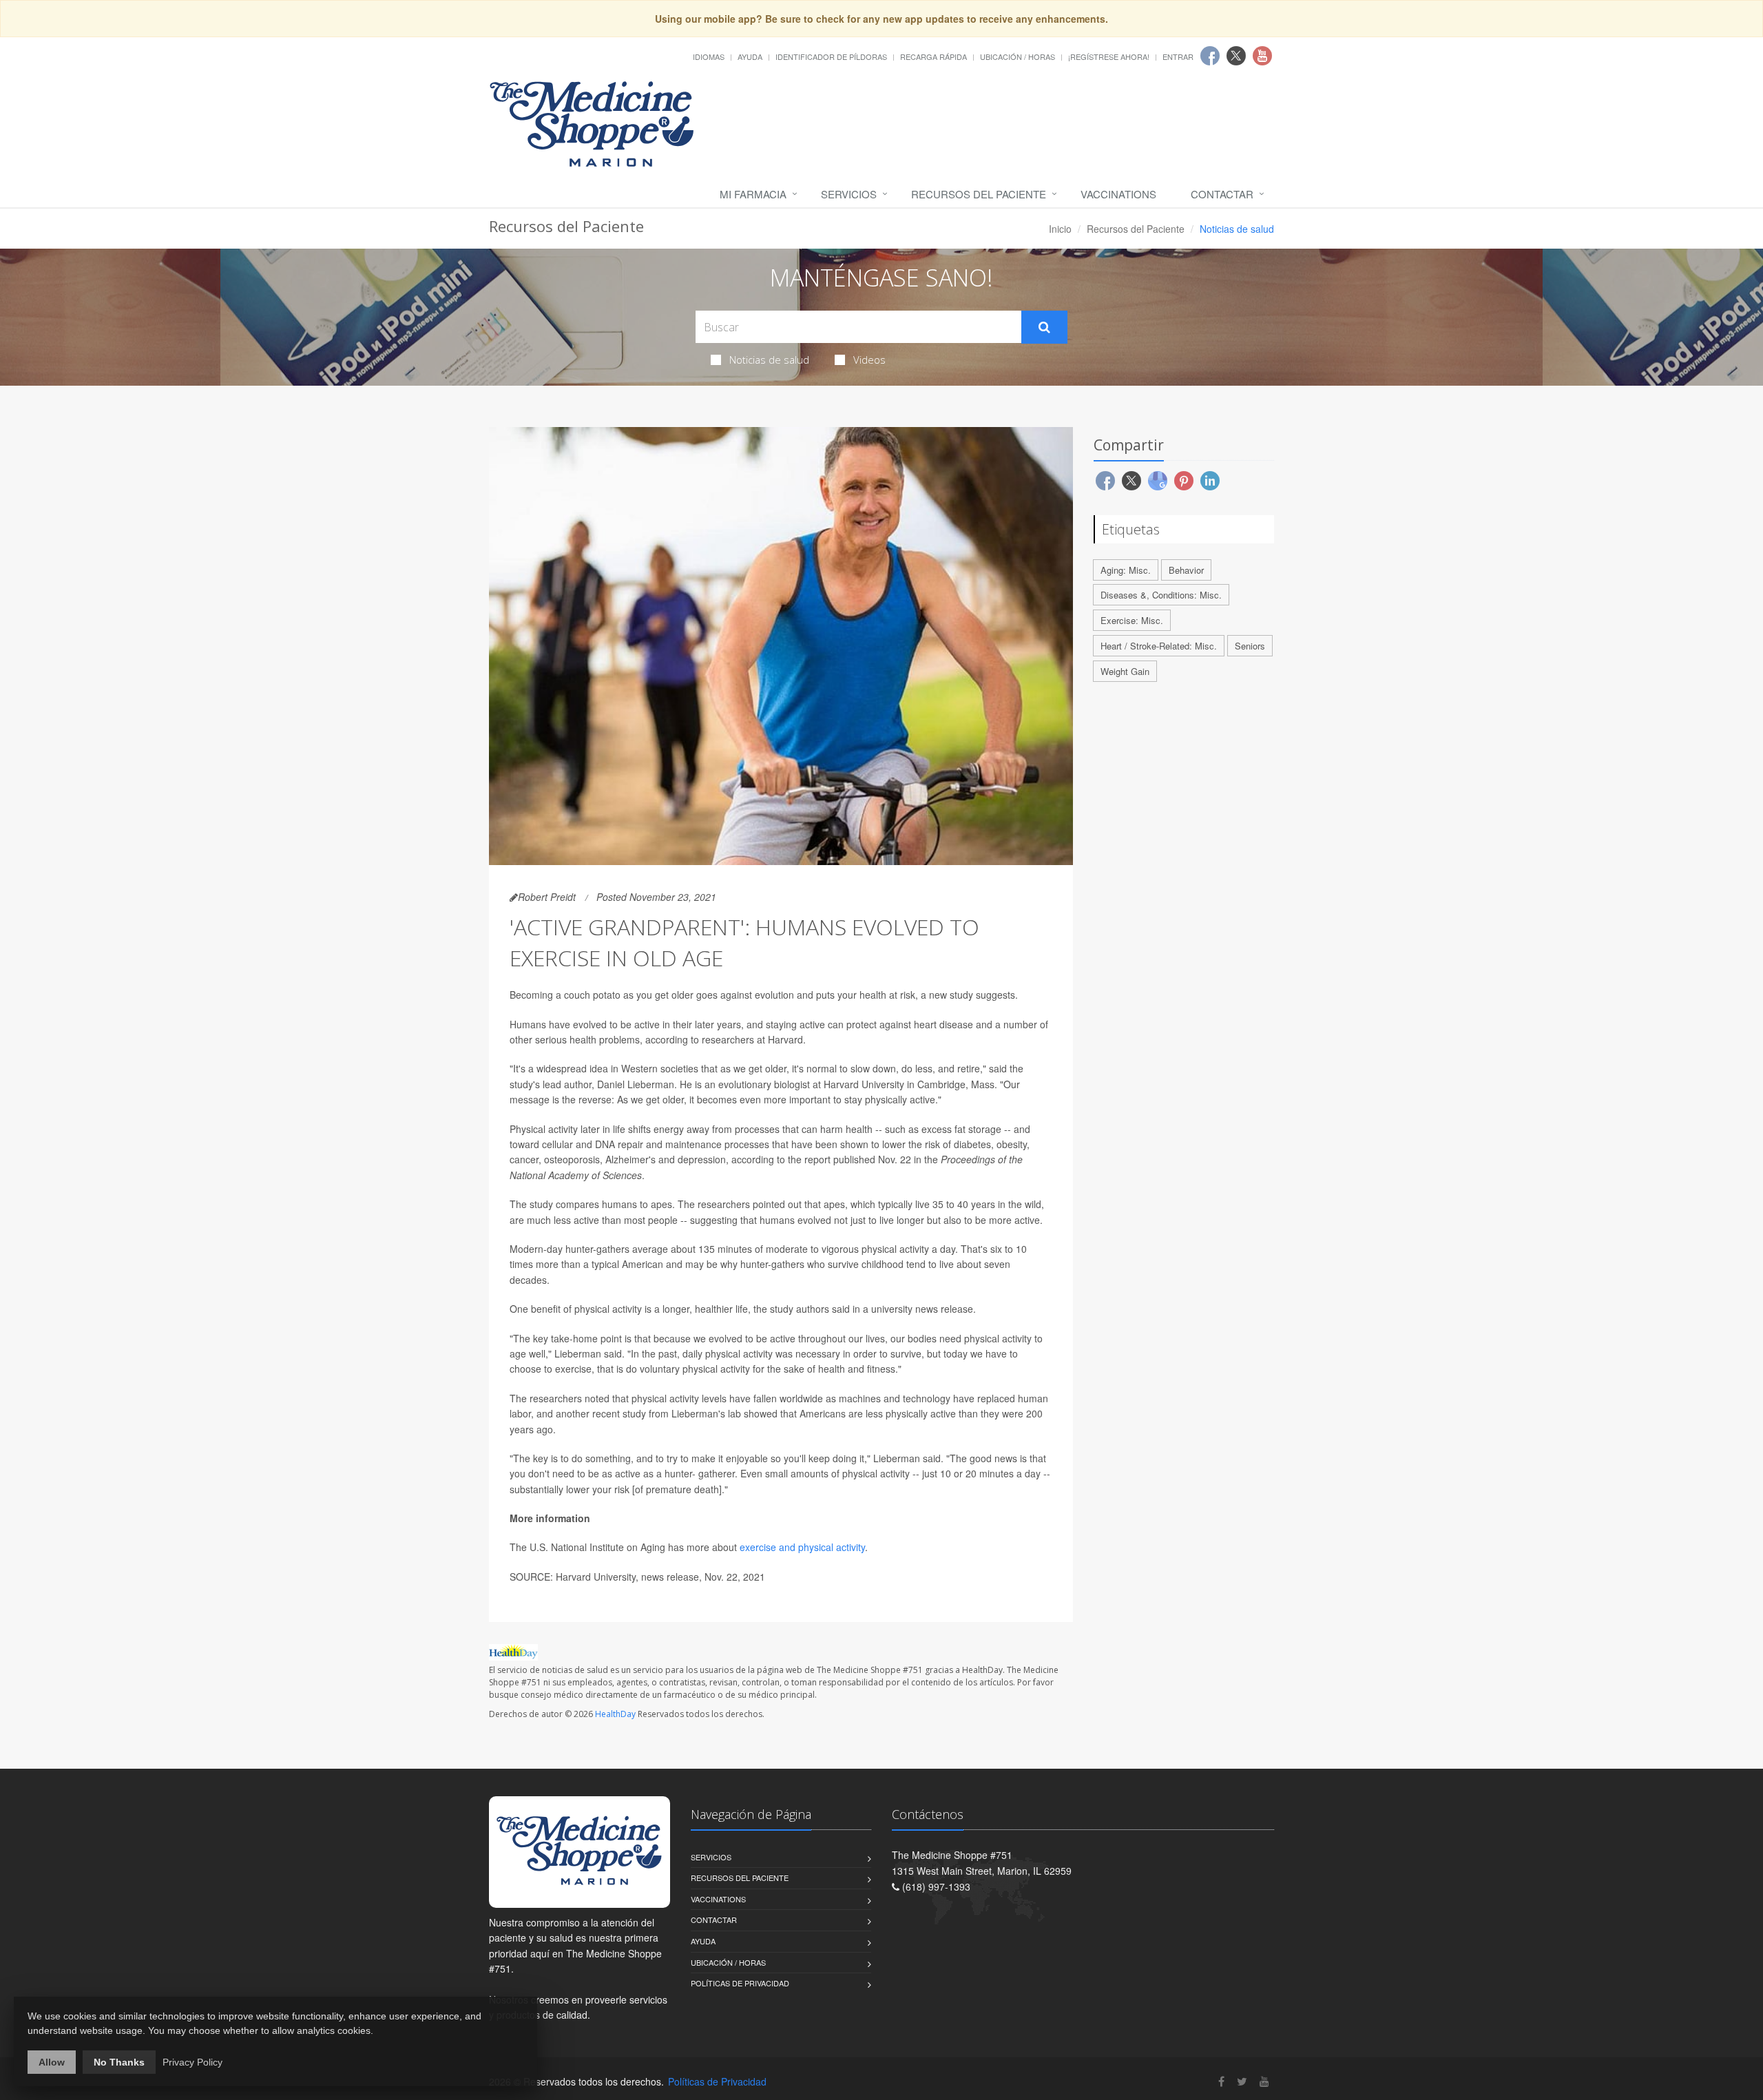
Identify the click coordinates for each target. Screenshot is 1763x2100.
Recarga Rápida (933, 56)
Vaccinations (1118, 194)
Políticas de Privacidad (740, 1983)
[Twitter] (1242, 2081)
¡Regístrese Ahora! (1109, 56)
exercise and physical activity (802, 1547)
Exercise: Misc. (1132, 620)
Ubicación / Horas (1018, 56)
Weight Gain (1125, 671)
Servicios (849, 194)
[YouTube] (1264, 2081)
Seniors (1250, 646)
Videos (869, 360)
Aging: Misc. (1126, 570)
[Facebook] (1221, 2081)
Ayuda (750, 56)
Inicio (1060, 229)
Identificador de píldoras (831, 56)
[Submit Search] (1044, 327)
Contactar (1222, 194)
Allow (52, 2062)
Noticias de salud (769, 360)
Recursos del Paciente (979, 194)
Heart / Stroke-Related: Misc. (1159, 646)
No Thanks (119, 2062)
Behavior (1186, 570)
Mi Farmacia (753, 194)
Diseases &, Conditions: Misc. (1161, 595)
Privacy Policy (192, 2062)
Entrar (1178, 56)
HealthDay (615, 1714)
